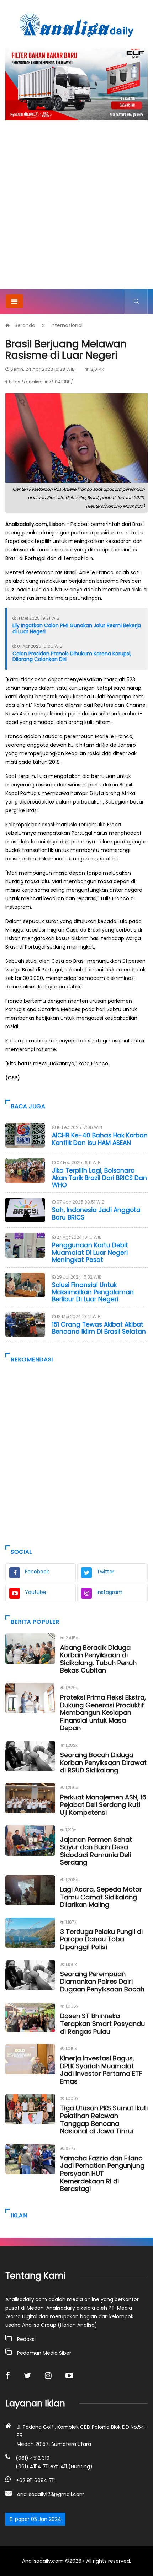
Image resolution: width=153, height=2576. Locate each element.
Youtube (36, 1592)
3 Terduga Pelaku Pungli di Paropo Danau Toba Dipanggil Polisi (101, 1939)
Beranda (25, 325)
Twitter (105, 1572)
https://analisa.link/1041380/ (41, 382)
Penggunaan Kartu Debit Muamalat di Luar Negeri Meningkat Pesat (90, 1252)
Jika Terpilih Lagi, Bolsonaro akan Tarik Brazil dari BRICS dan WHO (99, 1178)
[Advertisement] (76, 209)
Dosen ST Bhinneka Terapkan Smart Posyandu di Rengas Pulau (102, 2023)
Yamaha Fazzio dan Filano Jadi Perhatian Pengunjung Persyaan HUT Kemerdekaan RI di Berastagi (102, 2173)
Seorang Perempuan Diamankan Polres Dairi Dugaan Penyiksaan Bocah (102, 1982)
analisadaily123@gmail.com (51, 2494)
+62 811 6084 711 (35, 2480)
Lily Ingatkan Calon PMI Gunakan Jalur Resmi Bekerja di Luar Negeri (77, 628)
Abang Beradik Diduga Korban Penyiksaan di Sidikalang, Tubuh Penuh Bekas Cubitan (98, 1659)
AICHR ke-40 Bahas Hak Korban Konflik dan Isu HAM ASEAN (100, 1139)
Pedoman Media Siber (44, 2353)
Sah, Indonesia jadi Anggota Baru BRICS (96, 1214)
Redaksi (26, 2339)
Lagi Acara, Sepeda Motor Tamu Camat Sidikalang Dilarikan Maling (101, 1897)
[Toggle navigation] (14, 301)
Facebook (37, 1572)
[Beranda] (76, 25)
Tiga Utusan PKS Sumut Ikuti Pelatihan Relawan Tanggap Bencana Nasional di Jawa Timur (104, 2119)
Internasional (67, 325)
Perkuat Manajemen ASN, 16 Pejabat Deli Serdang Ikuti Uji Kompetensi (103, 1805)
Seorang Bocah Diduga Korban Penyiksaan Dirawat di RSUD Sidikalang (103, 1762)
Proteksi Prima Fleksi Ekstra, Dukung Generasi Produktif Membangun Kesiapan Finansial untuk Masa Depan (103, 1713)
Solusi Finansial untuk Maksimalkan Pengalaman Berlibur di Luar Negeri (93, 1292)
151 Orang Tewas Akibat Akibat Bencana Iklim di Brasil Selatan (99, 1328)
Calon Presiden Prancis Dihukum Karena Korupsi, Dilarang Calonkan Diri (72, 657)
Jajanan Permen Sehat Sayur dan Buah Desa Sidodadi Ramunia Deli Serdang (96, 1851)
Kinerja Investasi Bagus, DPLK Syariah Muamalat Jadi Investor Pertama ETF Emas (101, 2070)
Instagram (110, 1592)
